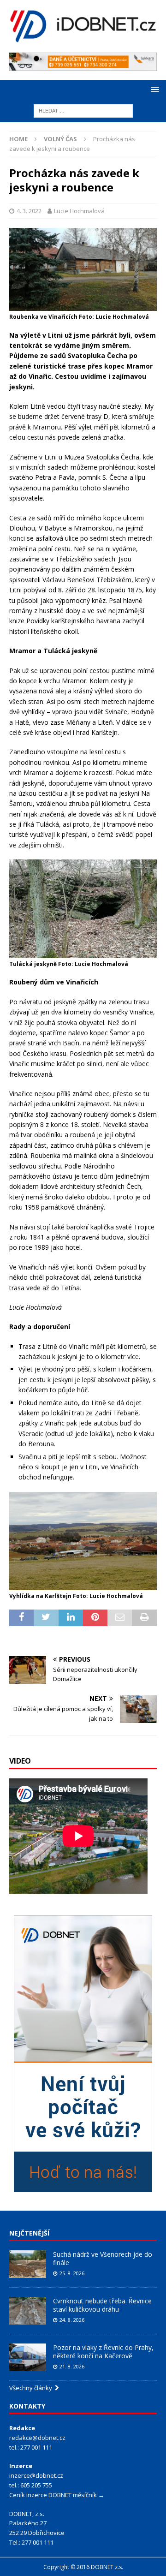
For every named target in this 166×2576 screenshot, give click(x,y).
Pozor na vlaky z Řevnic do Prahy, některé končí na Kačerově (103, 2352)
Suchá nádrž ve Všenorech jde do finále (103, 2258)
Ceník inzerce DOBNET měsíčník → (57, 2495)
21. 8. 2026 (72, 2366)
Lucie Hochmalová (79, 211)
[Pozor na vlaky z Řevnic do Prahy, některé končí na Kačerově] (28, 2357)
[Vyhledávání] (83, 110)
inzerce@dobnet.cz (36, 2475)
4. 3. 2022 (29, 211)
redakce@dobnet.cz (37, 2438)
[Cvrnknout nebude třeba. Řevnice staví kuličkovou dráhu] (28, 2311)
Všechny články (32, 2388)
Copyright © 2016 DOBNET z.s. (83, 2567)
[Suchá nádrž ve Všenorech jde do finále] (28, 2264)
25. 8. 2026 (72, 2273)
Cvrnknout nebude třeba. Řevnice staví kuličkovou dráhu (102, 2305)
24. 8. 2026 (72, 2320)
